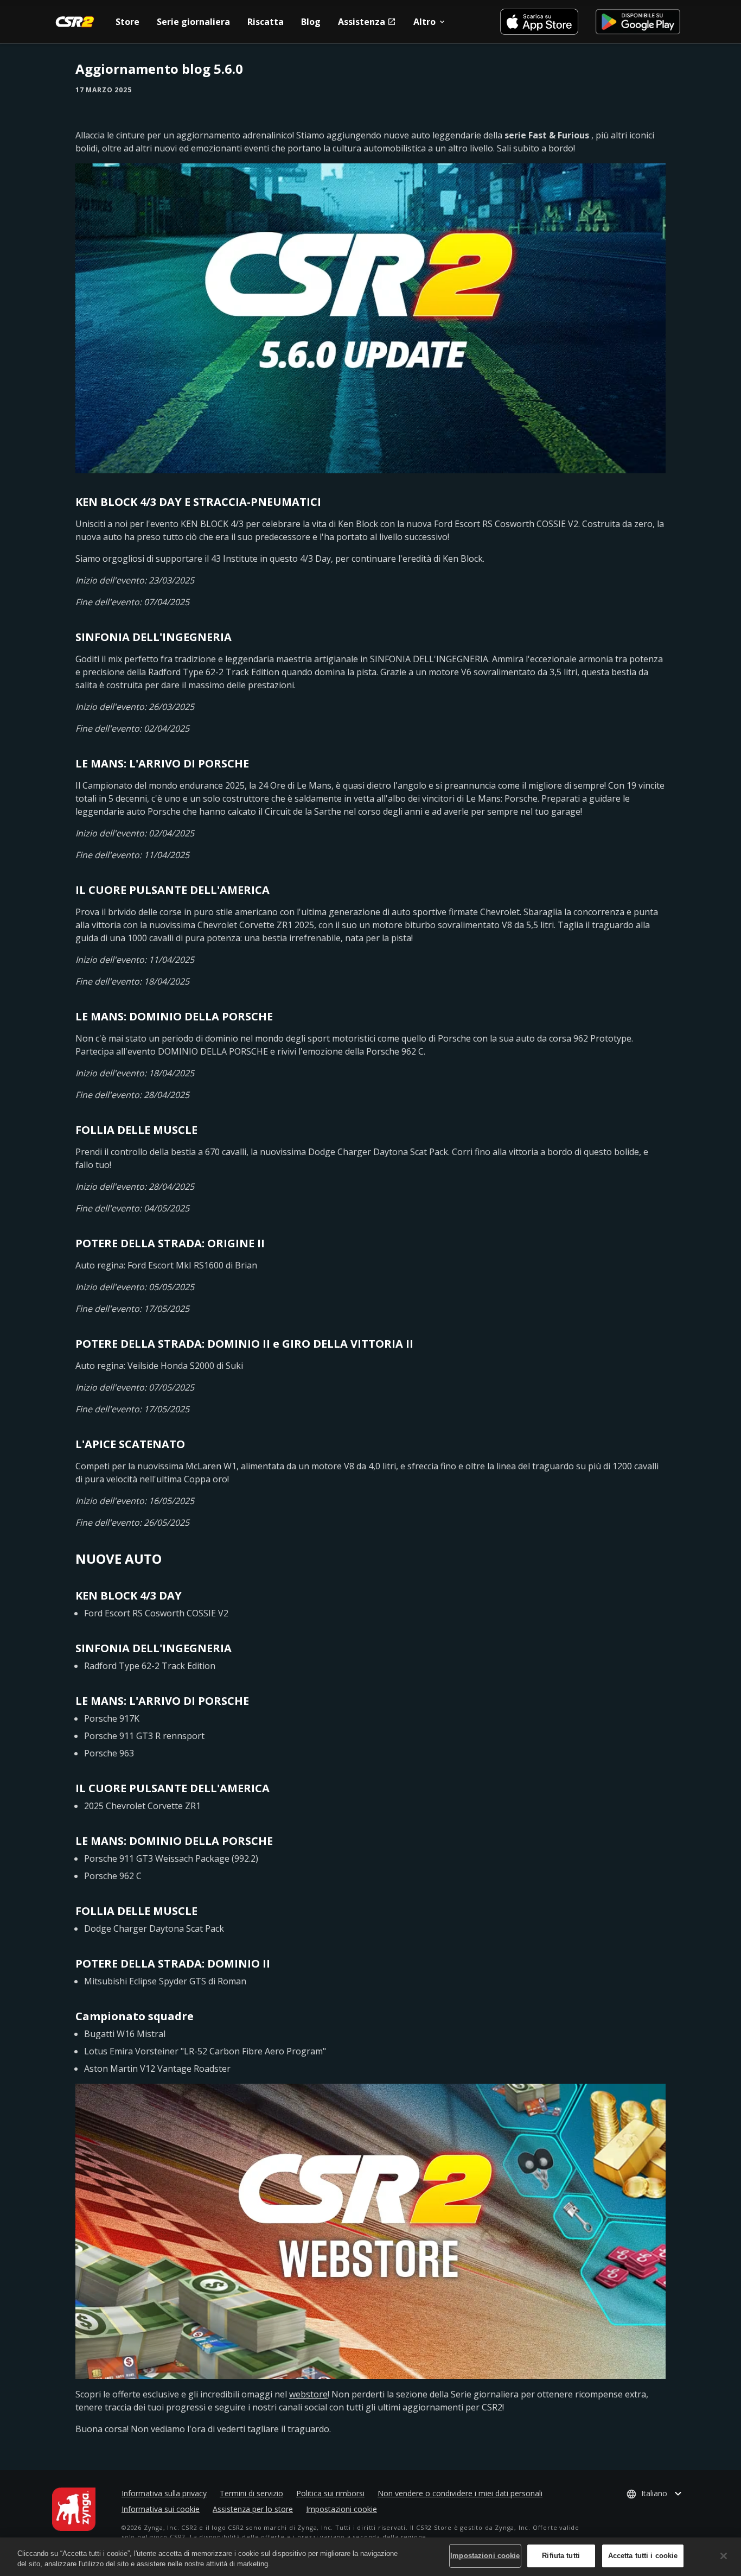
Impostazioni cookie (341, 2509)
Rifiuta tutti (561, 2556)
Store (127, 22)
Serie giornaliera (193, 22)
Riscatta (266, 22)
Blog (311, 22)
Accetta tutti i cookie (643, 2556)
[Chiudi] (724, 2556)
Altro (424, 22)
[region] (370, 2557)
